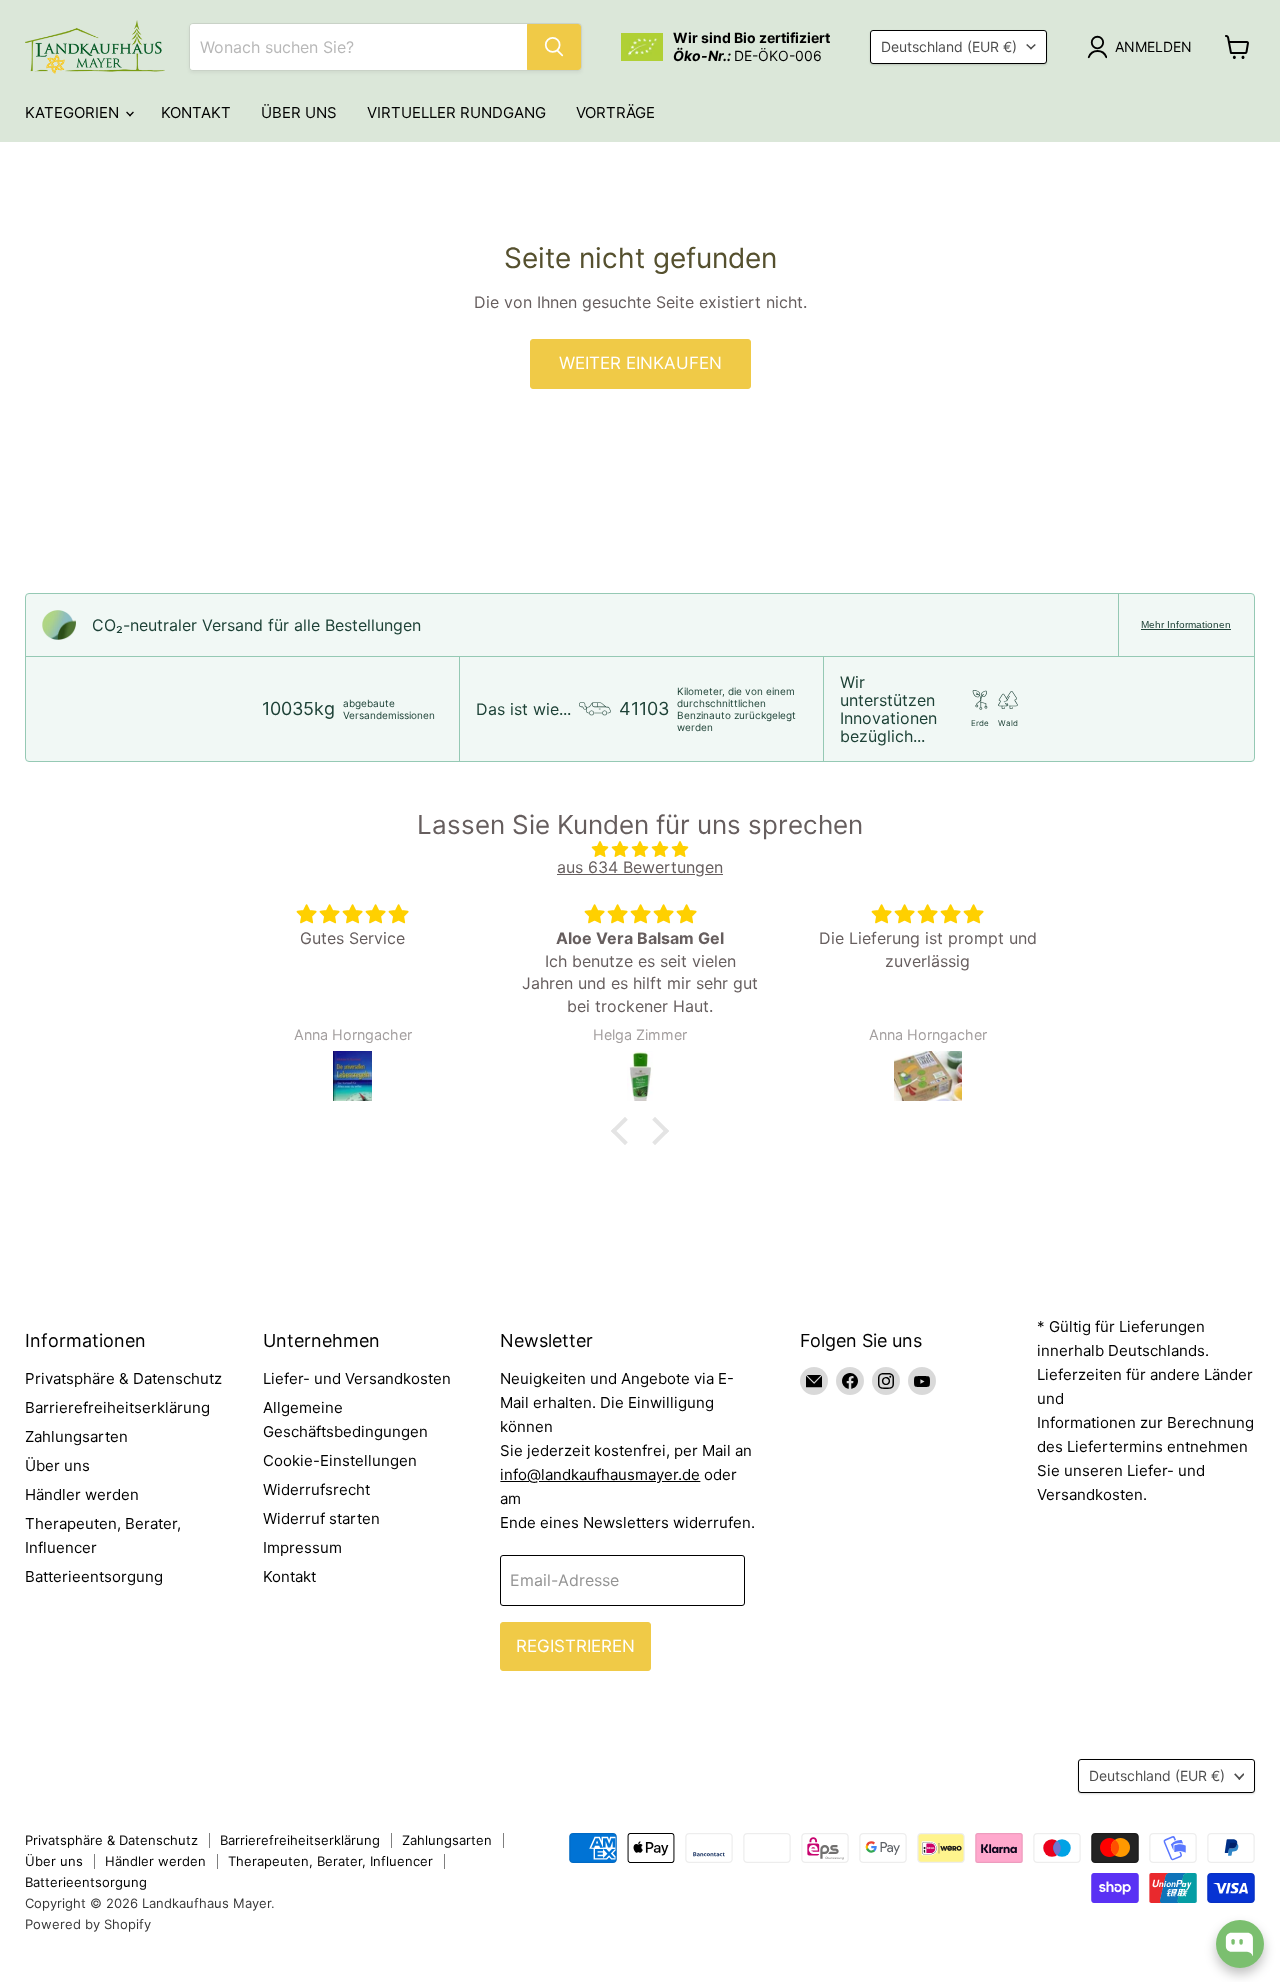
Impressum (302, 1547)
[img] (640, 849)
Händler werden (82, 1494)
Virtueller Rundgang (456, 112)
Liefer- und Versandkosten (357, 1378)
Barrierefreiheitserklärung (117, 1407)
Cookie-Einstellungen (340, 1460)
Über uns (299, 112)
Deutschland (949, 46)
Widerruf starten (321, 1518)
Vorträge (615, 112)
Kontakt (196, 112)
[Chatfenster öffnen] (1240, 1944)
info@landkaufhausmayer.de (600, 1474)
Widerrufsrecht (316, 1489)
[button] (625, 1130)
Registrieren (575, 1646)
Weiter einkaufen (640, 363)
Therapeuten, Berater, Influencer (330, 1861)
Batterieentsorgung (94, 1576)
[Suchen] (554, 47)
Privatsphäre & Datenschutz (123, 1378)
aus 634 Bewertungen (640, 867)
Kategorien (74, 112)
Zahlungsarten (76, 1436)
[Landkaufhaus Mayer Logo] (95, 47)
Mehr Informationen (1186, 624)
